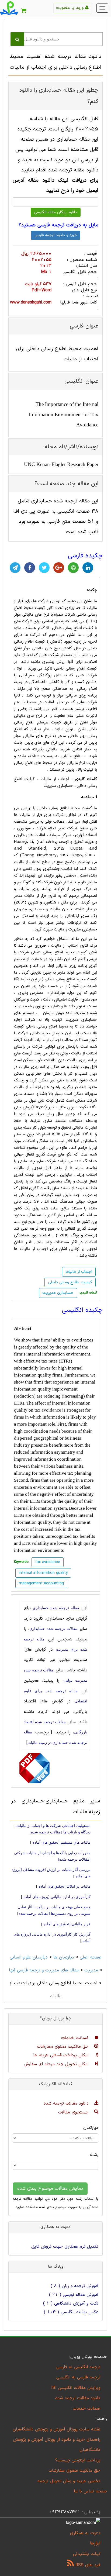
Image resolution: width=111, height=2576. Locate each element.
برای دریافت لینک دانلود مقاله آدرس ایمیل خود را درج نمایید (55, 186)
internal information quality (43, 1573)
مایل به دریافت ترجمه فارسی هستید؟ (58, 225)
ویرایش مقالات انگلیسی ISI (76, 2388)
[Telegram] (15, 568)
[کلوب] (73, 568)
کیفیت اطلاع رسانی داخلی (70, 1282)
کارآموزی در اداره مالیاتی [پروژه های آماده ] (56, 1897)
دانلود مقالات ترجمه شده (67, 2103)
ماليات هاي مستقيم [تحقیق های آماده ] (60, 1842)
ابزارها (95, 2543)
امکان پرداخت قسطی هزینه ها (62, 2055)
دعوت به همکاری (85, 2533)
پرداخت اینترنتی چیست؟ (78, 2460)
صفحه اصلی (91, 1957)
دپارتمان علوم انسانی (29, 1957)
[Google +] (59, 568)
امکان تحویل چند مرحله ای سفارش (57, 2064)
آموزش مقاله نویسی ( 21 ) (74, 2295)
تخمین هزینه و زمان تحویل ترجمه (69, 2481)
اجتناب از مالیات (55, 779)
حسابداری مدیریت (58, 1293)
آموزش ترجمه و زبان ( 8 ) (74, 2286)
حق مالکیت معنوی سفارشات (64, 2047)
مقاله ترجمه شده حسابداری (56, 1608)
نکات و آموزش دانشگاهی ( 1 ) (71, 2303)
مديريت (91, 1970)
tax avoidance (48, 1410)
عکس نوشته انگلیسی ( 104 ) (71, 2312)
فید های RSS (87, 2565)
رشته (94, 2155)
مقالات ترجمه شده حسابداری (53, 1629)
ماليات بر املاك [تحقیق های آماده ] (63, 1886)
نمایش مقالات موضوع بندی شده (50, 2189)
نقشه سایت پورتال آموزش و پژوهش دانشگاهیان (56, 2429)
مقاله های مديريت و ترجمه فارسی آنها (44, 1970)
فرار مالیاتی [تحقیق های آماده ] (66, 1924)
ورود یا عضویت (71, 8)
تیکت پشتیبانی (87, 2554)
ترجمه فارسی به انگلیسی (78, 2377)
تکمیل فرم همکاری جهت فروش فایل (65, 2247)
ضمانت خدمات (76, 2038)
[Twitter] (44, 568)
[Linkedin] (88, 568)
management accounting (41, 1583)
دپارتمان (91, 2128)
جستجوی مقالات (74, 2112)
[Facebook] (30, 568)
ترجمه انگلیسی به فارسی (78, 2367)
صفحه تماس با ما (90, 2491)
